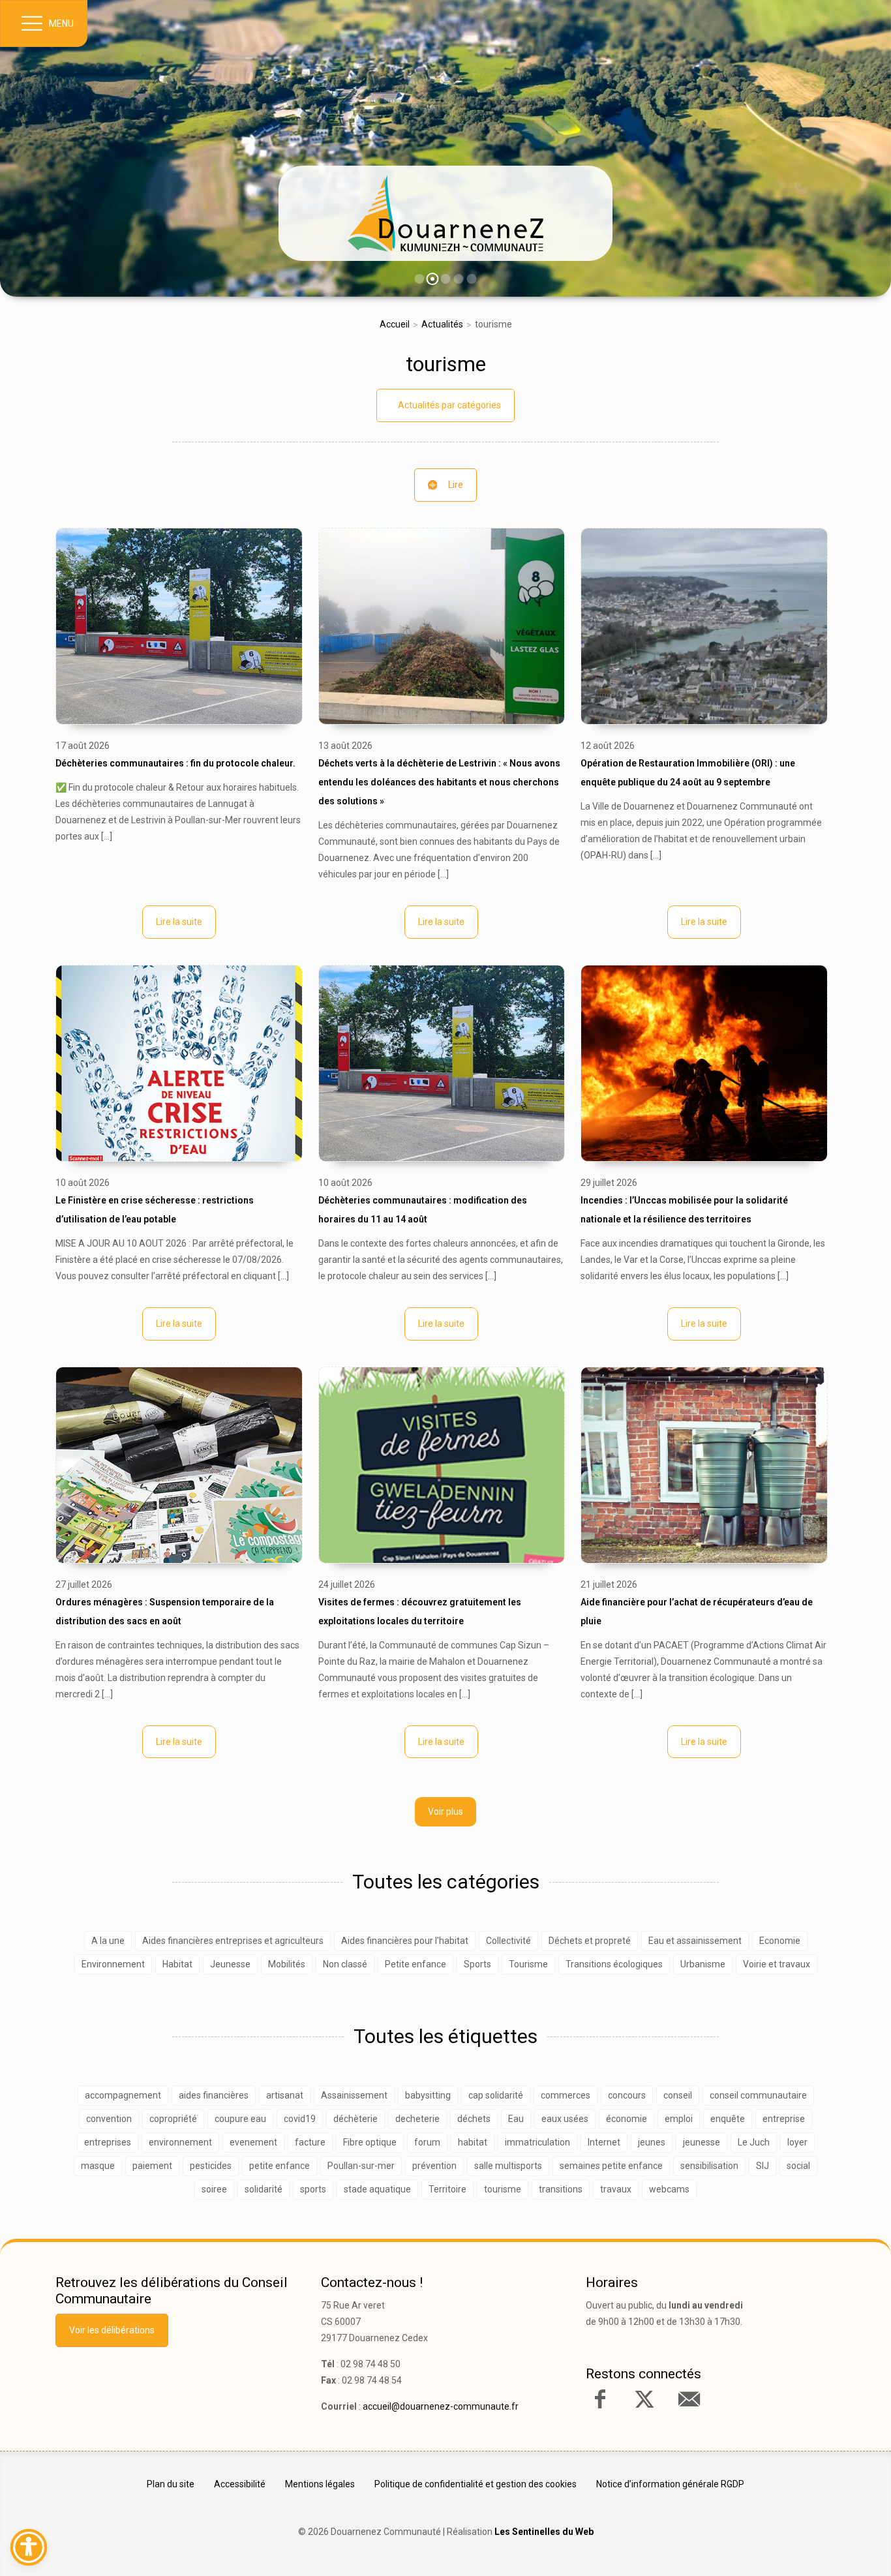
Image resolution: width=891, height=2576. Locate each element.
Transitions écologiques (614, 1964)
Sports (477, 1964)
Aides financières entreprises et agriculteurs (233, 1941)
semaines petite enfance (611, 2166)
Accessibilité (240, 2484)
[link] (445, 213)
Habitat (177, 1964)
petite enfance (279, 2166)
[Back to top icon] (825, 2546)
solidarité (264, 2189)
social (798, 2166)
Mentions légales (320, 2484)
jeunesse (702, 2142)
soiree (214, 2189)
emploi (679, 2119)
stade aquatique (377, 2189)
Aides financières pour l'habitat (405, 1941)
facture (310, 2142)
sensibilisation (709, 2166)
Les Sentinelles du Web (544, 2532)
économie (627, 2119)
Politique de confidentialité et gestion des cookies (476, 2484)
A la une (108, 1941)
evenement (253, 2142)
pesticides (211, 2166)
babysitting (428, 2095)
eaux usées (565, 2119)
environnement (180, 2142)
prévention (434, 2166)
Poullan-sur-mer (361, 2166)
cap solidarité (496, 2095)
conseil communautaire (758, 2095)
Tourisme (528, 1964)
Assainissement (354, 2095)
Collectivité (508, 1941)
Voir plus (445, 1811)
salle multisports (508, 2166)
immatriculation (537, 2142)
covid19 (300, 2119)
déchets (474, 2119)
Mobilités (287, 1964)
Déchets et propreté (590, 1941)
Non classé (345, 1964)
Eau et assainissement (695, 1941)
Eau (516, 2119)
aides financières (214, 2095)
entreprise (784, 2119)
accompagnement (123, 2095)
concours (627, 2095)
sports (313, 2189)
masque (98, 2166)
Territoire (447, 2189)
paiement (152, 2166)
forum (427, 2142)
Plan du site (171, 2484)
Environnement (113, 1964)
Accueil (395, 324)
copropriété (173, 2119)
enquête (728, 2119)
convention (109, 2119)
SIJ (763, 2166)
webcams (669, 2189)
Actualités (442, 324)
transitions (561, 2189)
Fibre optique (370, 2142)
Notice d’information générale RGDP (670, 2484)
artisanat (285, 2095)
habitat (473, 2142)
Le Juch (754, 2142)
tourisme (446, 364)
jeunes (652, 2142)
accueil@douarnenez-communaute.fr (441, 2406)
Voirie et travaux (777, 1964)
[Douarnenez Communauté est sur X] (644, 2399)
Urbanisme (703, 1964)
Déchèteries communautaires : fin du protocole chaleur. (175, 763)
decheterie (417, 2119)
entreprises (108, 2142)
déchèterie (355, 2119)
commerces (566, 2095)
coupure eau (240, 2119)
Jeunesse (230, 1964)
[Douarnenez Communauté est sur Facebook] (600, 2399)
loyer (797, 2142)
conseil (678, 2095)
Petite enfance (415, 1964)
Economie (780, 1941)
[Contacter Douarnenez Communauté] (689, 2399)
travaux (616, 2189)
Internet (604, 2142)
